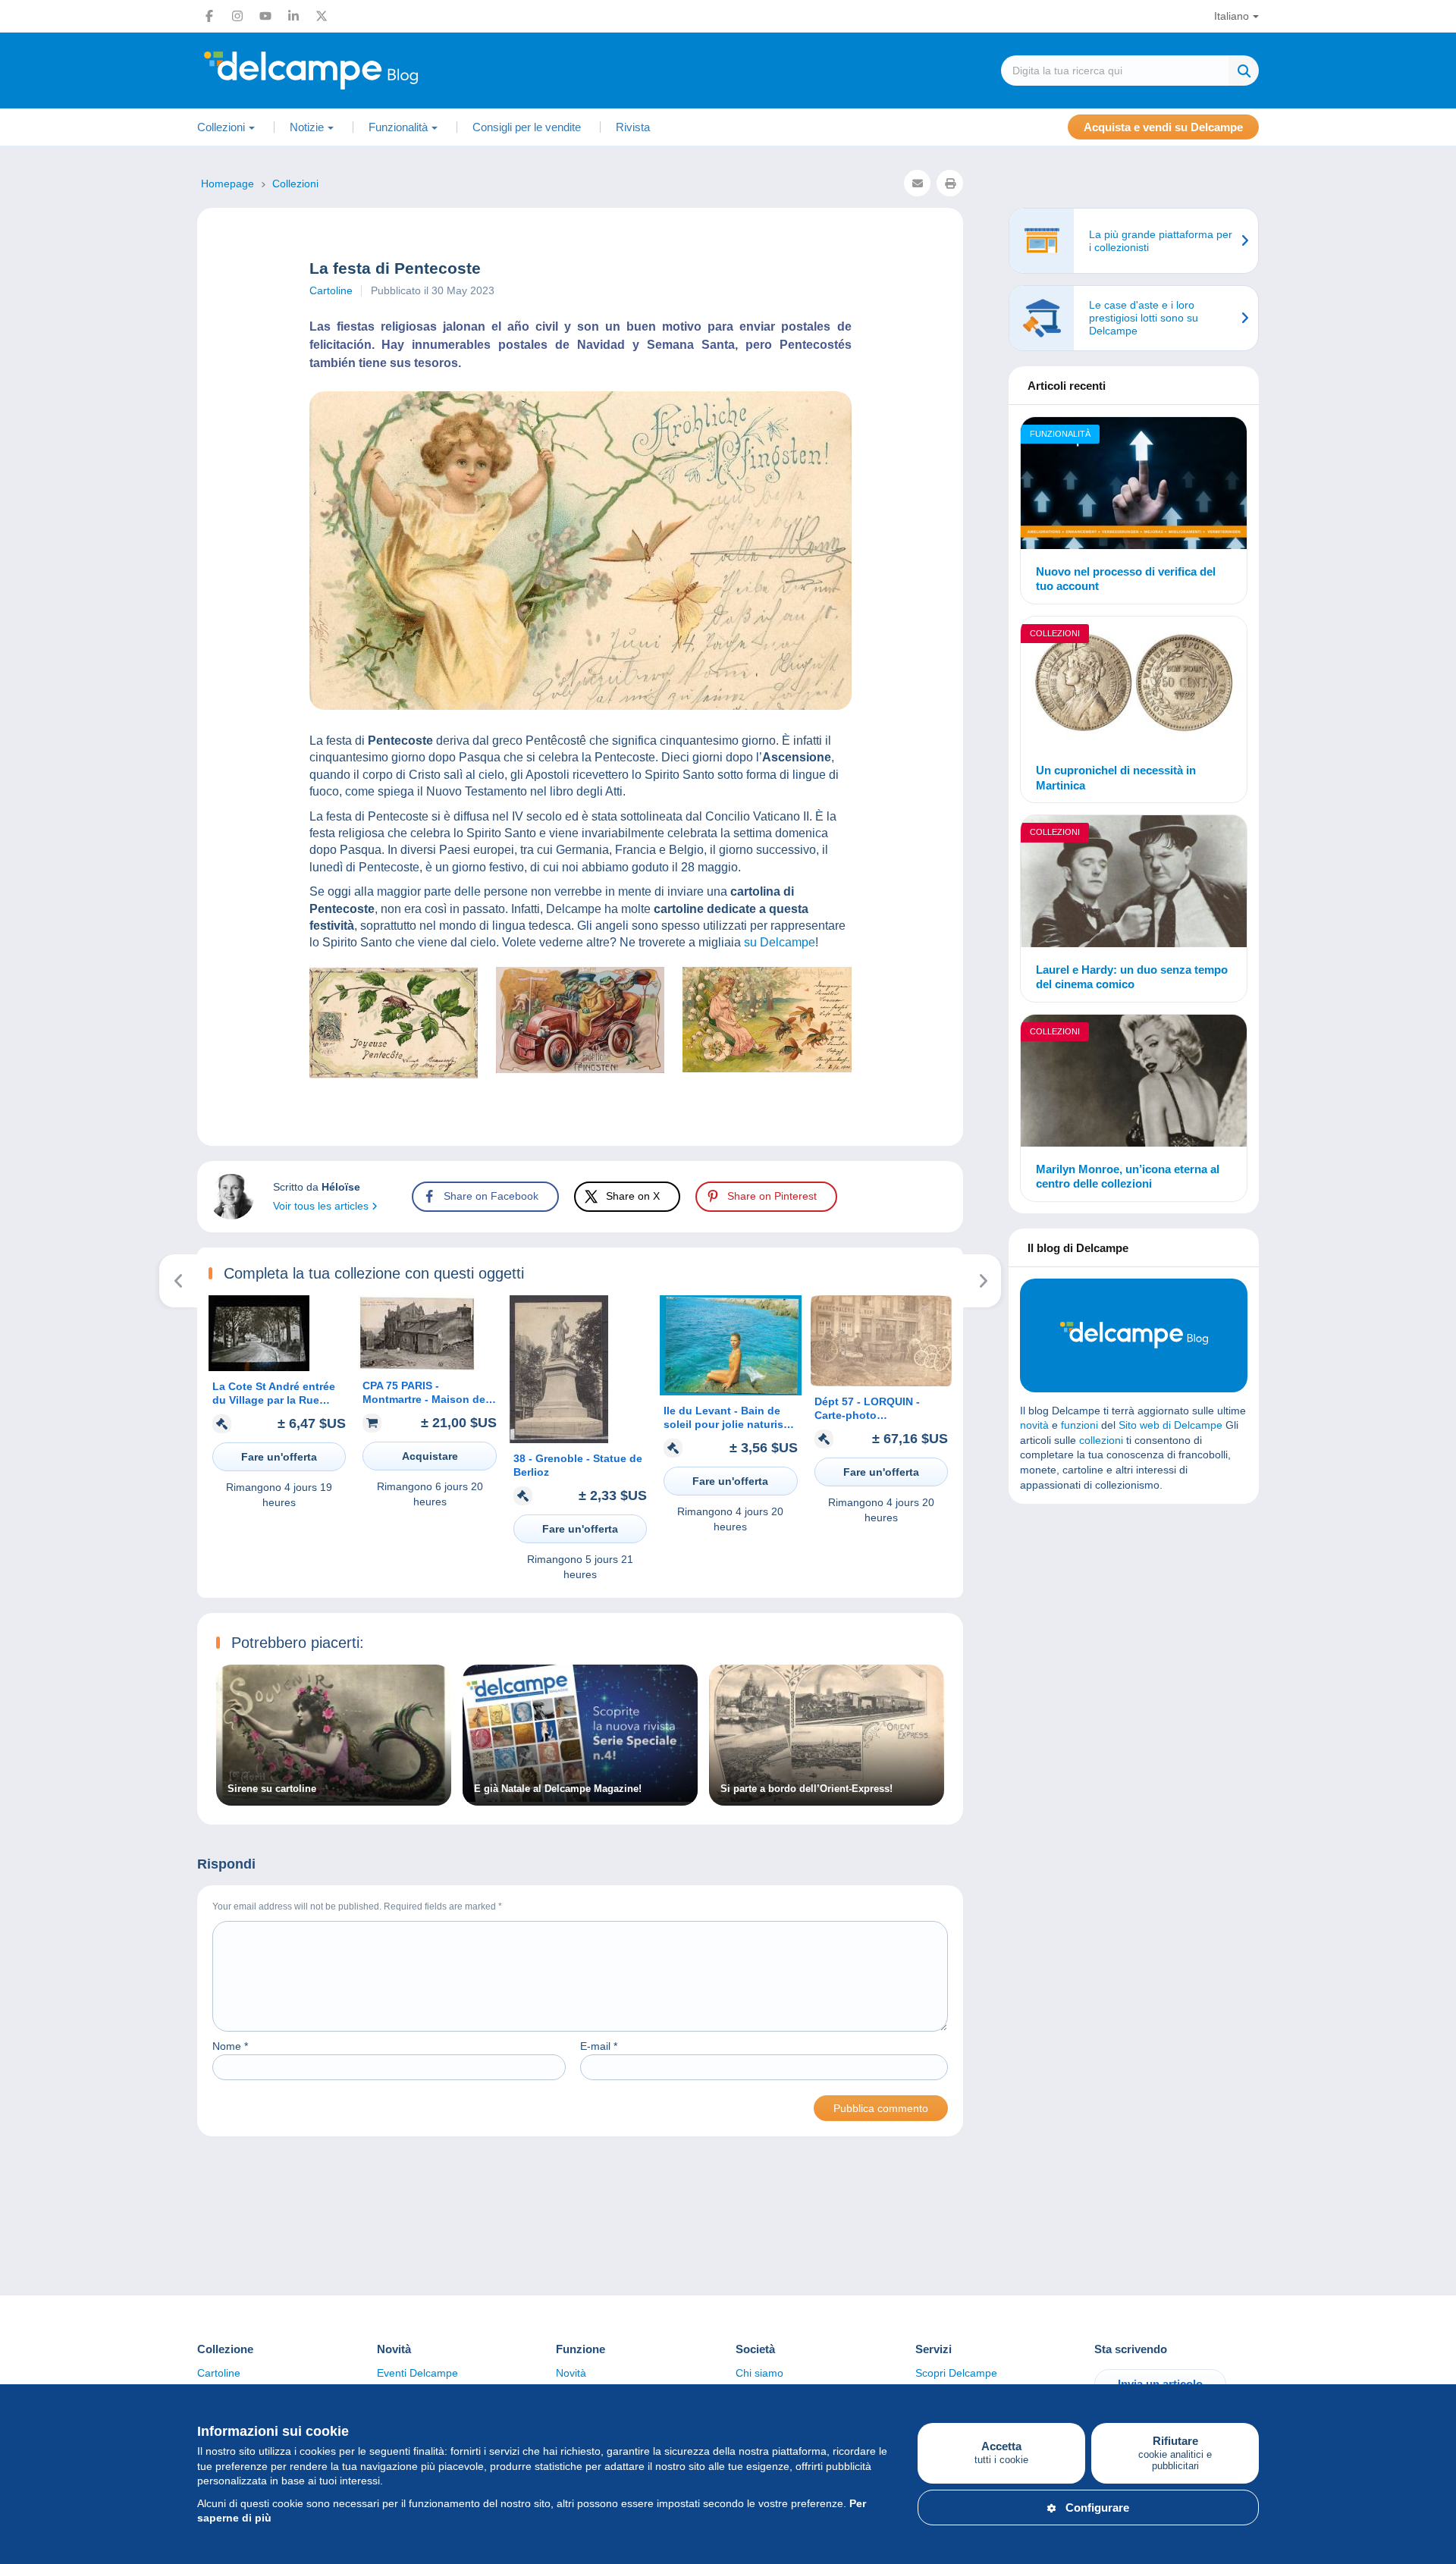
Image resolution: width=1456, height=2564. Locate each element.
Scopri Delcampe (956, 2373)
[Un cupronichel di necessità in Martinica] (1134, 685)
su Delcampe (780, 942)
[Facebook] (209, 16)
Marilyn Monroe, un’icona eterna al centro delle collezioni (1128, 1177)
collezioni (1101, 1440)
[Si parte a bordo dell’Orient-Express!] (827, 1798)
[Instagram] (237, 16)
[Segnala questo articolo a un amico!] (917, 183)
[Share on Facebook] (24, 912)
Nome (230, 2046)
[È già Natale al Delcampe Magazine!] (580, 1798)
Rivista (633, 127)
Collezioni (1055, 633)
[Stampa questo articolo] (950, 183)
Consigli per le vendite (527, 127)
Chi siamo (759, 2373)
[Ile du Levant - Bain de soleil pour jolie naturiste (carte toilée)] (730, 1392)
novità (1034, 1425)
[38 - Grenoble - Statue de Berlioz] (559, 1439)
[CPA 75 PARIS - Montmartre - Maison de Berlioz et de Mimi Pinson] (417, 1367)
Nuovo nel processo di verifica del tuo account (1126, 579)
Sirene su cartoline (272, 1789)
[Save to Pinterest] (24, 985)
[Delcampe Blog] (345, 71)
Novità (571, 2373)
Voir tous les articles (322, 1206)
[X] (322, 16)
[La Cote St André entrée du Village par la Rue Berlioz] (259, 1367)
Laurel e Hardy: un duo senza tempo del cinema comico (1132, 977)
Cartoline (331, 290)
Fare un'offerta (279, 1457)
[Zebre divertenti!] (982, 1281)
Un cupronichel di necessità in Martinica (1116, 778)
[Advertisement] (1134, 1625)
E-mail (599, 2046)
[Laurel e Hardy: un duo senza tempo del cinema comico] (1134, 883)
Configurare (1097, 2508)
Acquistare (430, 1456)
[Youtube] (265, 16)
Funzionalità (1060, 434)
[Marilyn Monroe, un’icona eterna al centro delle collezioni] (1134, 1083)
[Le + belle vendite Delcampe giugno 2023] (179, 1281)
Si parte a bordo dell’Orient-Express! (806, 1789)
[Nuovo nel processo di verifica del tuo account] (1134, 485)
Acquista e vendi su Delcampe (1163, 127)
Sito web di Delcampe (1170, 1425)
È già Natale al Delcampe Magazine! (558, 1789)
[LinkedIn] (293, 16)
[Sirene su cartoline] (334, 1798)
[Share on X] (24, 949)
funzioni (1079, 1425)
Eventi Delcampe (417, 2373)
